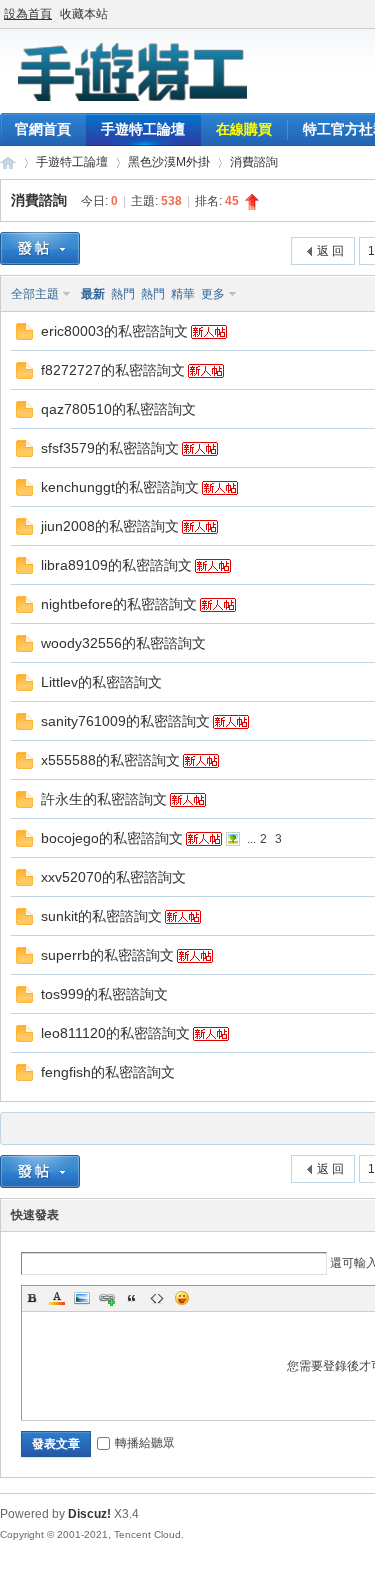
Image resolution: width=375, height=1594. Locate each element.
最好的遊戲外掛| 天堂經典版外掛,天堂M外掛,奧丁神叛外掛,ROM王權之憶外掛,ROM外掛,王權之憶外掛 (8, 162)
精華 (183, 294)
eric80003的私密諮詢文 (114, 331)
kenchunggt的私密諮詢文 (120, 487)
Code (157, 1298)
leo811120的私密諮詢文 (115, 1033)
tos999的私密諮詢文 (104, 994)
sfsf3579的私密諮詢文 (110, 448)
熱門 (123, 294)
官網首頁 (43, 129)
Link (107, 1298)
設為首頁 (28, 14)
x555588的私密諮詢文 (110, 760)
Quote (132, 1298)
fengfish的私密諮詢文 (108, 1072)
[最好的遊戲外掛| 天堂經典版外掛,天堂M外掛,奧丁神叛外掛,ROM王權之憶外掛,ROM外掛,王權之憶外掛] (130, 101)
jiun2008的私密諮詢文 (110, 526)
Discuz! (89, 1514)
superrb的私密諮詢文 (107, 955)
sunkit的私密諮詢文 (101, 916)
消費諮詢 (254, 162)
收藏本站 (84, 14)
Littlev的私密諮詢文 (101, 682)
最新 (93, 294)
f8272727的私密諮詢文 (113, 370)
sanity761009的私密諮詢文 (125, 721)
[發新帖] (40, 248)
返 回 (330, 251)
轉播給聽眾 (145, 1443)
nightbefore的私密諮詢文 (119, 604)
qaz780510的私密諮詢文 (118, 409)
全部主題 (35, 294)
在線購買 (244, 129)
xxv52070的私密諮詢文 (113, 877)
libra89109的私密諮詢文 (116, 565)
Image (82, 1298)
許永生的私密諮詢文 (104, 799)
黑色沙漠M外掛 (169, 162)
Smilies (182, 1298)
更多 (213, 294)
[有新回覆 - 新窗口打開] (24, 336)
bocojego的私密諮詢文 (112, 838)
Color (57, 1298)
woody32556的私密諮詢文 (123, 643)
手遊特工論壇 (143, 129)
